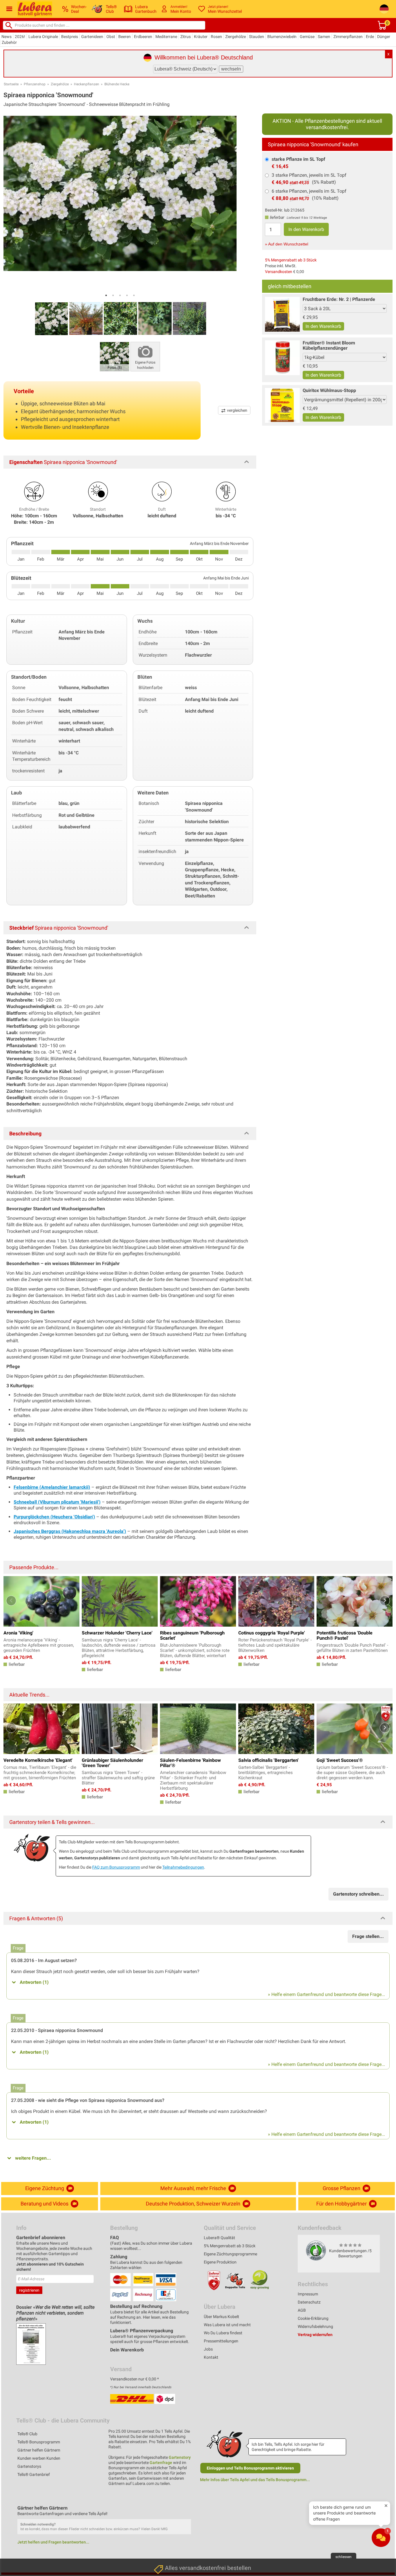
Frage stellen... (368, 1936)
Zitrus (186, 37)
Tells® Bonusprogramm (39, 2442)
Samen (324, 37)
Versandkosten (279, 272)
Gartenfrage (161, 2463)
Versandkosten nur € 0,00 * (135, 2379)
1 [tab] (106, 295)
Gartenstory (180, 2457)
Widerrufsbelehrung (315, 2326)
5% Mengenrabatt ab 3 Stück (291, 260)
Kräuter (201, 37)
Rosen (216, 37)
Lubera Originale (43, 37)
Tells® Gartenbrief (34, 2474)
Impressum (308, 2294)
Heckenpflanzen (87, 84)
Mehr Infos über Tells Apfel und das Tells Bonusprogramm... (255, 2480)
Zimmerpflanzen (348, 37)
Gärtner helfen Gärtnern (39, 2450)
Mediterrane (166, 37)
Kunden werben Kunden (39, 2458)
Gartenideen (92, 37)
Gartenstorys (29, 2466)
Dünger (384, 37)
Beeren (125, 37)
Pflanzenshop (35, 84)
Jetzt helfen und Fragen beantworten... (53, 2542)
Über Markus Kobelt (221, 2317)
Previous (11, 1601)
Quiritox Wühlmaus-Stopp (329, 390)
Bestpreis (70, 37)
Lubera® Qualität (219, 2238)
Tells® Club (27, 2434)
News (7, 37)
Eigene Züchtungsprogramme (230, 2254)
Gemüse (307, 37)
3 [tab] (120, 295)
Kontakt (211, 2357)
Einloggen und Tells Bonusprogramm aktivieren (250, 2468)
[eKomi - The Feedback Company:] (316, 2250)
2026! (20, 37)
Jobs (208, 2349)
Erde (370, 37)
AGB (302, 2310)
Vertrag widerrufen (315, 2335)
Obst (111, 37)
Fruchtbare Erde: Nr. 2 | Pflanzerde (339, 299)
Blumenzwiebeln (282, 37)
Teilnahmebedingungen (183, 1867)
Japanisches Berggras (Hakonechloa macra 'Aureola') (70, 1531)
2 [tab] (113, 295)
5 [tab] (134, 295)
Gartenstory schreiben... (358, 1894)
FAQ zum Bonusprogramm (116, 1867)
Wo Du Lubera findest (223, 2333)
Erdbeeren (143, 37)
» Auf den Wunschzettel (287, 244)
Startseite (11, 84)
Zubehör (9, 42)
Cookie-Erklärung (313, 2318)
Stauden (257, 37)
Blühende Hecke (117, 84)
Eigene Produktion (220, 2262)
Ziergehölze (236, 37)
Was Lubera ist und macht (227, 2325)
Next (385, 1601)
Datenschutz (309, 2302)
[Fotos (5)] (115, 356)
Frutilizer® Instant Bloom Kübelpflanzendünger (329, 345)
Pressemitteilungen (221, 2341)
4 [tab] (127, 295)
